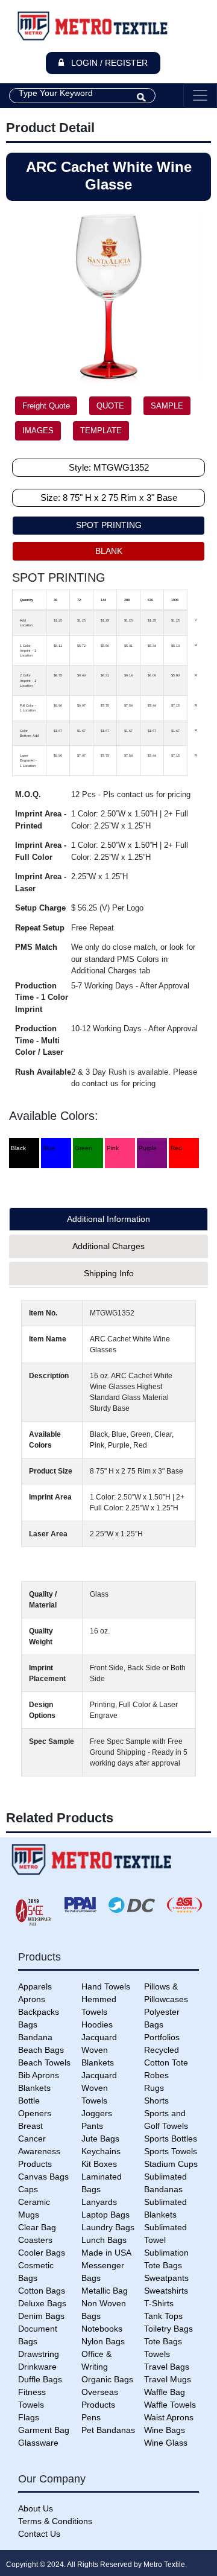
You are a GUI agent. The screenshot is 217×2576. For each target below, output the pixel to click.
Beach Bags (41, 2050)
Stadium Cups (171, 2164)
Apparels (35, 1986)
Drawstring (39, 2354)
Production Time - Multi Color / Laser (39, 1040)
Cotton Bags (42, 2291)
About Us (36, 2508)
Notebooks (102, 2329)
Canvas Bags (43, 2177)
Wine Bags (165, 2430)
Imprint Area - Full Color (41, 851)
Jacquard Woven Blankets (99, 2050)
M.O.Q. (28, 794)
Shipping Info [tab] (109, 1273)
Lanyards (99, 2202)
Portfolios (162, 2037)
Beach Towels (44, 2062)
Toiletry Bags (168, 2329)
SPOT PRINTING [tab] (109, 525)
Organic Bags (107, 2379)
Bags (28, 2024)
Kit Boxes (99, 2164)
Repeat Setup (40, 928)
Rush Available (43, 1072)
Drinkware (37, 2367)
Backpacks (39, 2012)
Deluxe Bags (42, 2303)
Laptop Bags (105, 2215)
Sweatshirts (166, 2291)
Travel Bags (167, 2367)
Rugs (154, 2088)
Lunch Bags (104, 2240)
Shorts (156, 2101)
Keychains (101, 2151)
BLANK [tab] (109, 551)
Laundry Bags (108, 2227)
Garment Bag (44, 2430)
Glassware (38, 2443)
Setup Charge (40, 908)
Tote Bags (163, 2341)
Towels (157, 2354)
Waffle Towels (170, 2405)
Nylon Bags (103, 2341)
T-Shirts (159, 2303)
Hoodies (97, 2024)
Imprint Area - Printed (41, 820)
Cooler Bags (42, 2253)
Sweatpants (166, 2278)
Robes (156, 2075)
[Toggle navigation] (200, 95)
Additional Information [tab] (108, 1219)
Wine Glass (166, 2443)
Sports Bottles (171, 2139)
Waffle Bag (165, 2392)
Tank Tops (163, 2316)
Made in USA (106, 2253)
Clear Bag (37, 2227)
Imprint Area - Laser (41, 883)
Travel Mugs (168, 2379)
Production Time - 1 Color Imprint (42, 997)
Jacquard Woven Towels (99, 2088)
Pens (91, 2417)
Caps (28, 2189)
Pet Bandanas (108, 2430)
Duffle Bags (40, 2379)
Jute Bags (100, 2139)
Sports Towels (171, 2151)
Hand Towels (106, 1986)
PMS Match (36, 947)
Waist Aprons (169, 2417)
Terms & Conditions (55, 2521)
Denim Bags (41, 2316)
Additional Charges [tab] (108, 1246)
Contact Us (39, 2534)
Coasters (35, 2240)
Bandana (35, 2037)
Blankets (34, 2088)
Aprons (32, 1999)
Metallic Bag (105, 2291)
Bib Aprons (39, 2075)
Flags (29, 2417)
